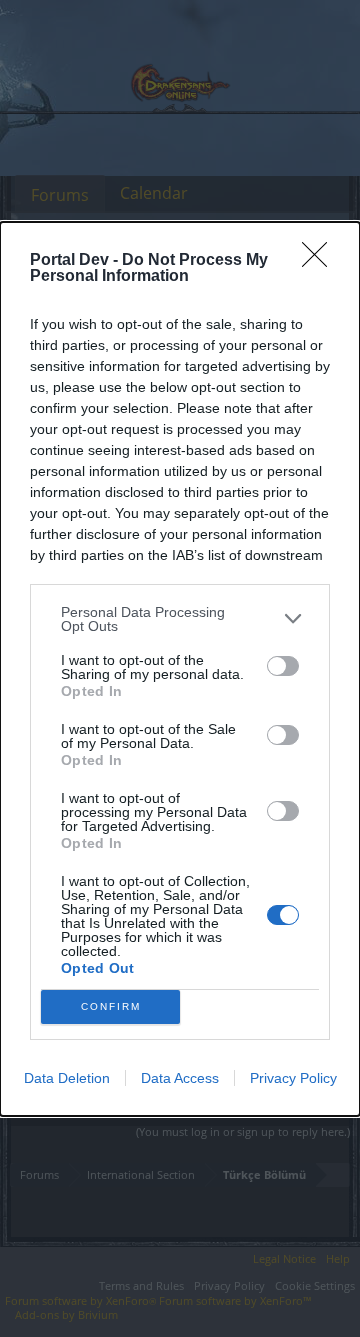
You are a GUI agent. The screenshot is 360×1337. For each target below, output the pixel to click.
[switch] (283, 666)
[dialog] (180, 669)
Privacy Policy (293, 1078)
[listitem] (180, 619)
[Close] (321, 261)
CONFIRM (111, 1006)
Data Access (180, 1078)
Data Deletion (67, 1078)
